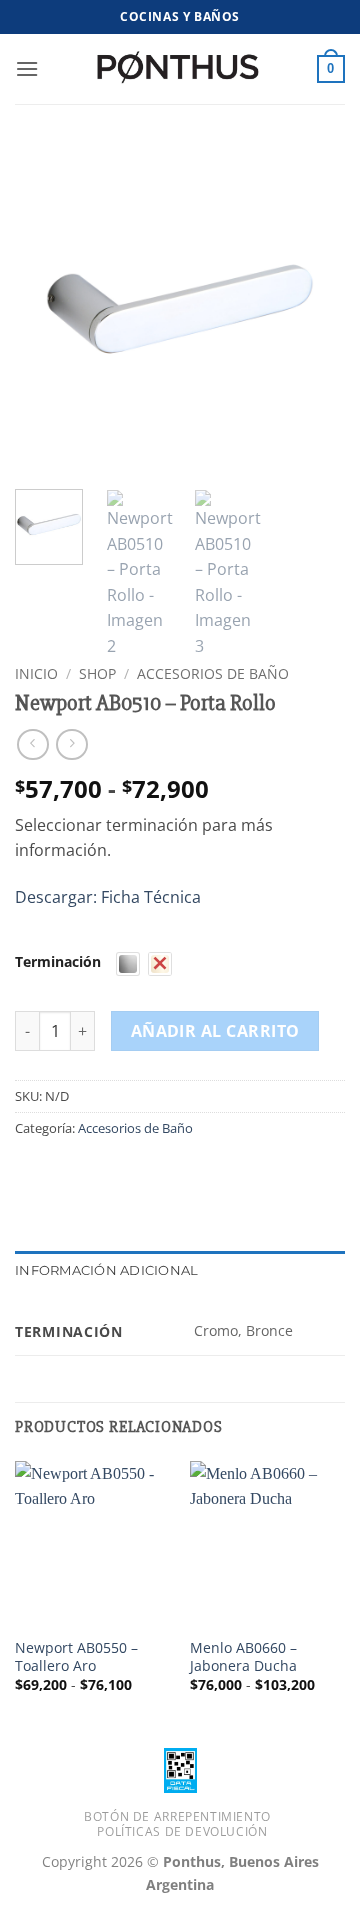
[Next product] (32, 744)
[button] (27, 68)
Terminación (58, 961)
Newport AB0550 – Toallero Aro (76, 1656)
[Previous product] (71, 744)
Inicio (36, 673)
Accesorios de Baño (213, 673)
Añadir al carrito (215, 1031)
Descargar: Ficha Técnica (108, 897)
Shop (97, 673)
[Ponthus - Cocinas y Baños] (180, 69)
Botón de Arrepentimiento (177, 1816)
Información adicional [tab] (106, 1270)
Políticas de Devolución (182, 1831)
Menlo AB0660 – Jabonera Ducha (243, 1656)
